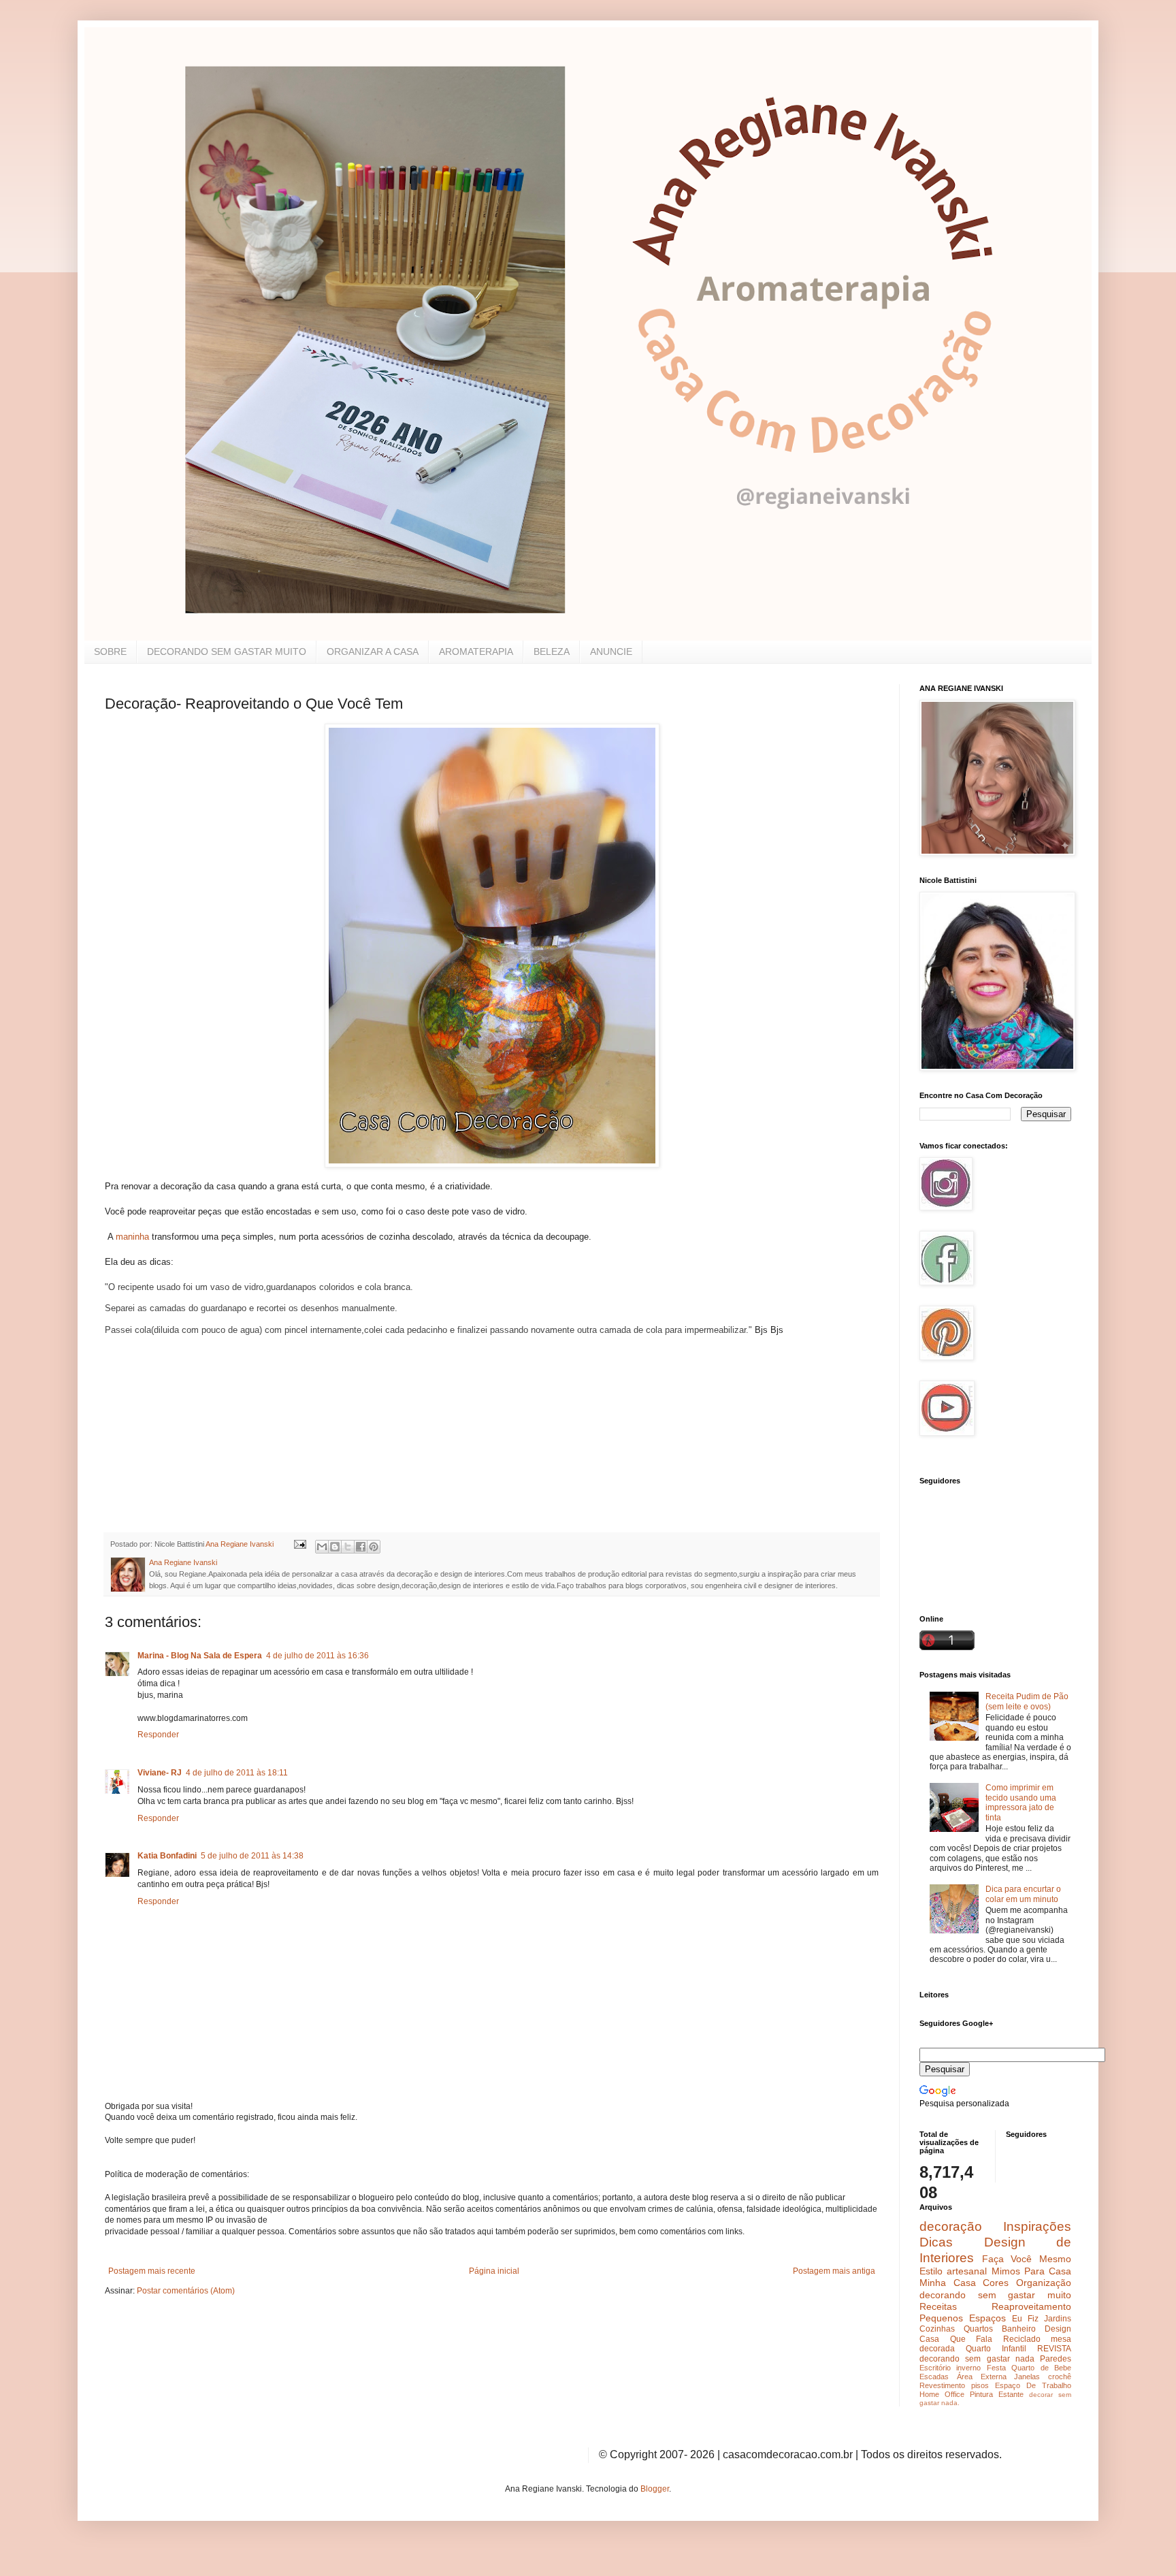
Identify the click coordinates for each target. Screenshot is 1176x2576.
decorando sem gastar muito (995, 2295)
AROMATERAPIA (476, 651)
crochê (1060, 2377)
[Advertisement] (207, 1434)
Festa (996, 2368)
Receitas (938, 2306)
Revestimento (942, 2385)
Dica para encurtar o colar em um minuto (1023, 1894)
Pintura (981, 2394)
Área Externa (982, 2377)
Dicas (936, 2242)
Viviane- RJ (160, 1773)
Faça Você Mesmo (1027, 2259)
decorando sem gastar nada (977, 2359)
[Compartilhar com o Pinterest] (374, 1547)
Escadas (934, 2377)
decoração (951, 2226)
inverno (968, 2368)
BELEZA (552, 651)
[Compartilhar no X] (348, 1547)
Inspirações (1037, 2226)
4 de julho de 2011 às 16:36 (317, 1656)
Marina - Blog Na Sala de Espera (200, 1656)
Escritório (935, 2368)
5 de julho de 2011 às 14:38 (252, 1856)
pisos (980, 2385)
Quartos (978, 2329)
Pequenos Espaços (963, 2318)
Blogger (655, 2489)
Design (1058, 2329)
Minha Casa (948, 2283)
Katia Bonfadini (167, 1856)
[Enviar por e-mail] (322, 1547)
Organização (1044, 2283)
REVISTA (1054, 2349)
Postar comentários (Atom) (186, 2291)
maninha (131, 1237)
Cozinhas (937, 2329)
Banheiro (1019, 2329)
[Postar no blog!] (335, 1547)
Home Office (942, 2394)
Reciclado (1022, 2339)
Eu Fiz (1025, 2319)
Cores (996, 2283)
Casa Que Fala (956, 2339)
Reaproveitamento (1031, 2306)
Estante (1011, 2394)
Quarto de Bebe (1041, 2368)
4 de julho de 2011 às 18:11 (237, 1773)
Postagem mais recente (152, 2271)
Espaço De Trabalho (1033, 2385)
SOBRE (110, 651)
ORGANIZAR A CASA (373, 651)
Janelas (1027, 2377)
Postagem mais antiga (834, 2271)
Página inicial (494, 2271)
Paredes (1056, 2359)
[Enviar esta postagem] (299, 1544)
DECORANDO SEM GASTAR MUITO (227, 651)
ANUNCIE (611, 651)
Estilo (931, 2271)
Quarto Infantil (996, 2349)
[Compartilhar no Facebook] (361, 1547)
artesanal (967, 2271)
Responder (158, 1735)
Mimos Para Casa (1032, 2271)
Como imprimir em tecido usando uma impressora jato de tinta (1021, 1802)
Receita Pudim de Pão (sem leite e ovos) (1027, 1701)
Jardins (1058, 2319)
